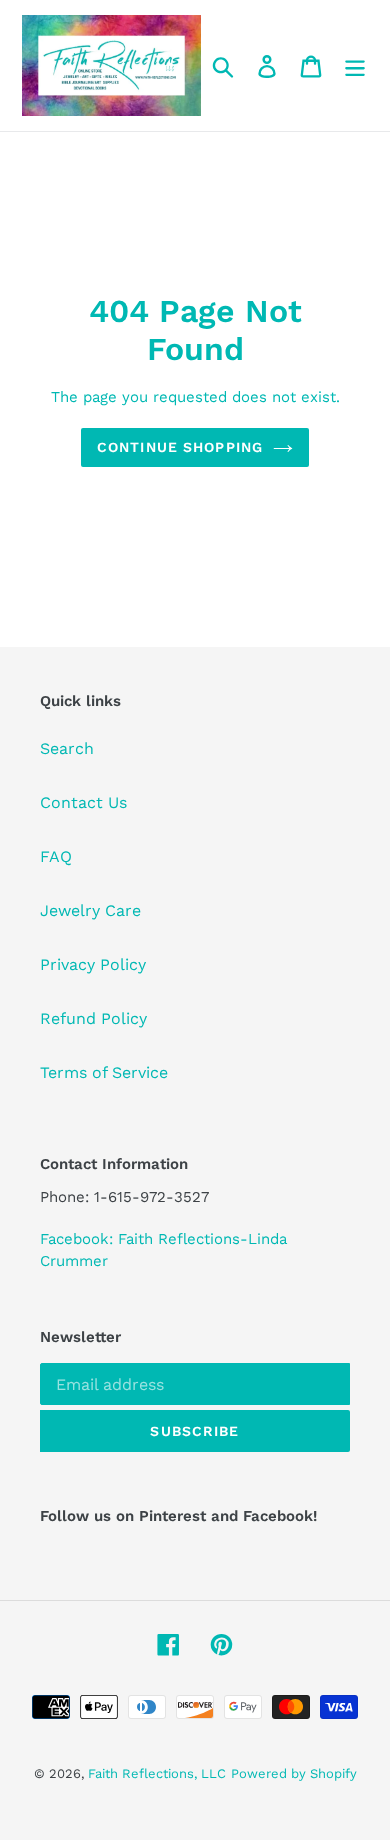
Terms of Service (104, 1072)
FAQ (56, 856)
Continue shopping (180, 447)
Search (67, 748)
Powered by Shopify (294, 1773)
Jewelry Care (90, 910)
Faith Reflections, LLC (157, 1773)
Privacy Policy (93, 964)
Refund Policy (93, 1018)
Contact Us (83, 802)
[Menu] (355, 65)
